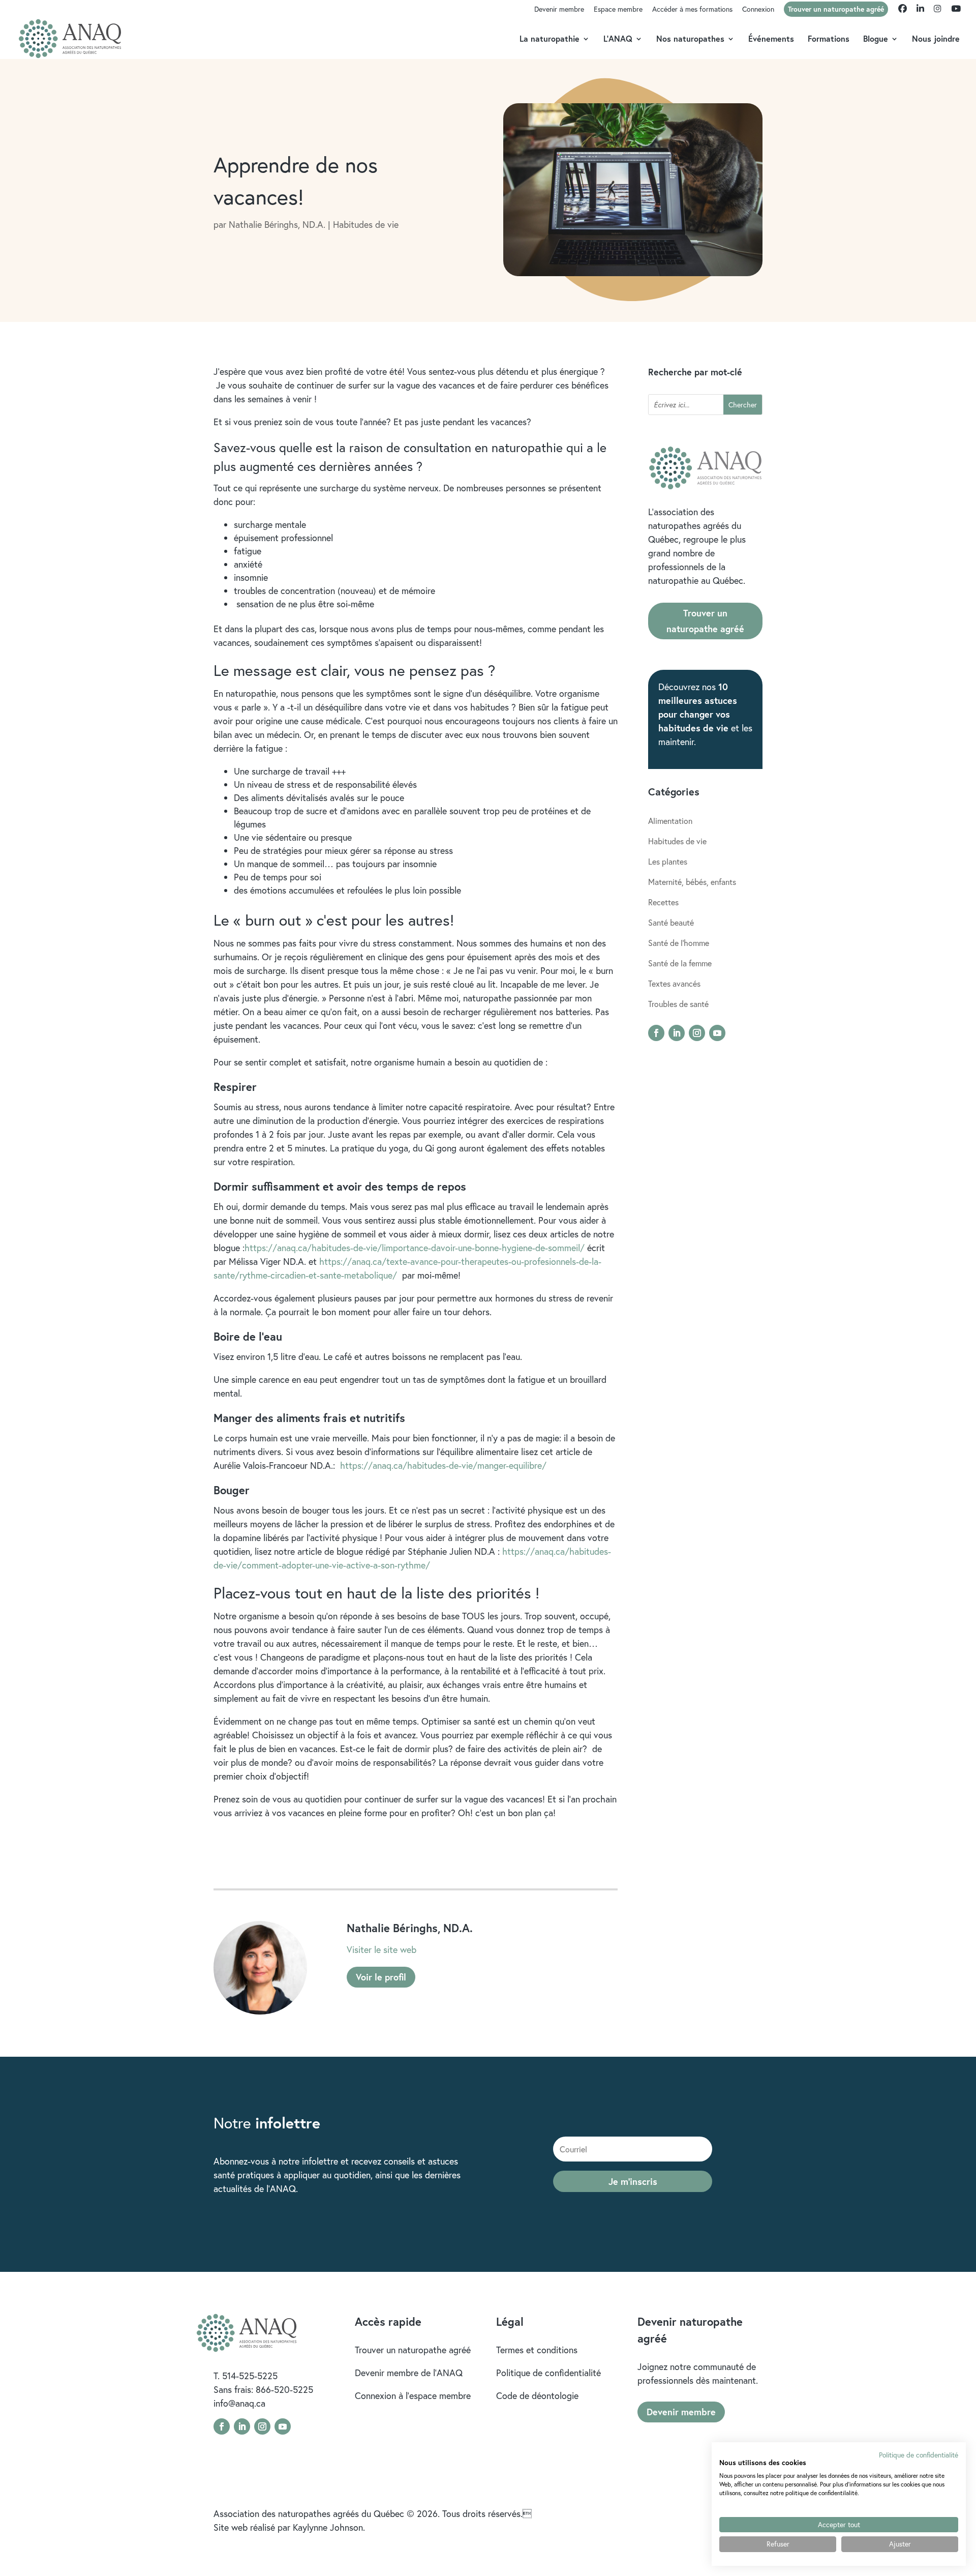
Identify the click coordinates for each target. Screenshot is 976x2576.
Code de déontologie (537, 2395)
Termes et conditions (537, 2350)
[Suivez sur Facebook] (656, 1033)
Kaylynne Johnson (328, 2527)
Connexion (758, 10)
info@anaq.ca (239, 2403)
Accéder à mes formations (692, 10)
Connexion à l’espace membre (413, 2395)
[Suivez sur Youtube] (717, 1033)
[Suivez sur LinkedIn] (677, 1033)
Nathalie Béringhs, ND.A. (277, 224)
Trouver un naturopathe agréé (705, 621)
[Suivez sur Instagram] (697, 1033)
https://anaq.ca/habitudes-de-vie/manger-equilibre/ (443, 1465)
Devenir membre (559, 10)
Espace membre (618, 10)
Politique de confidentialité (548, 2373)
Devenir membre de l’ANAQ (409, 2373)
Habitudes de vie (366, 224)
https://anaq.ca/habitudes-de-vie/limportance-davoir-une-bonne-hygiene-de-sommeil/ (415, 1248)
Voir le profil (381, 1977)
